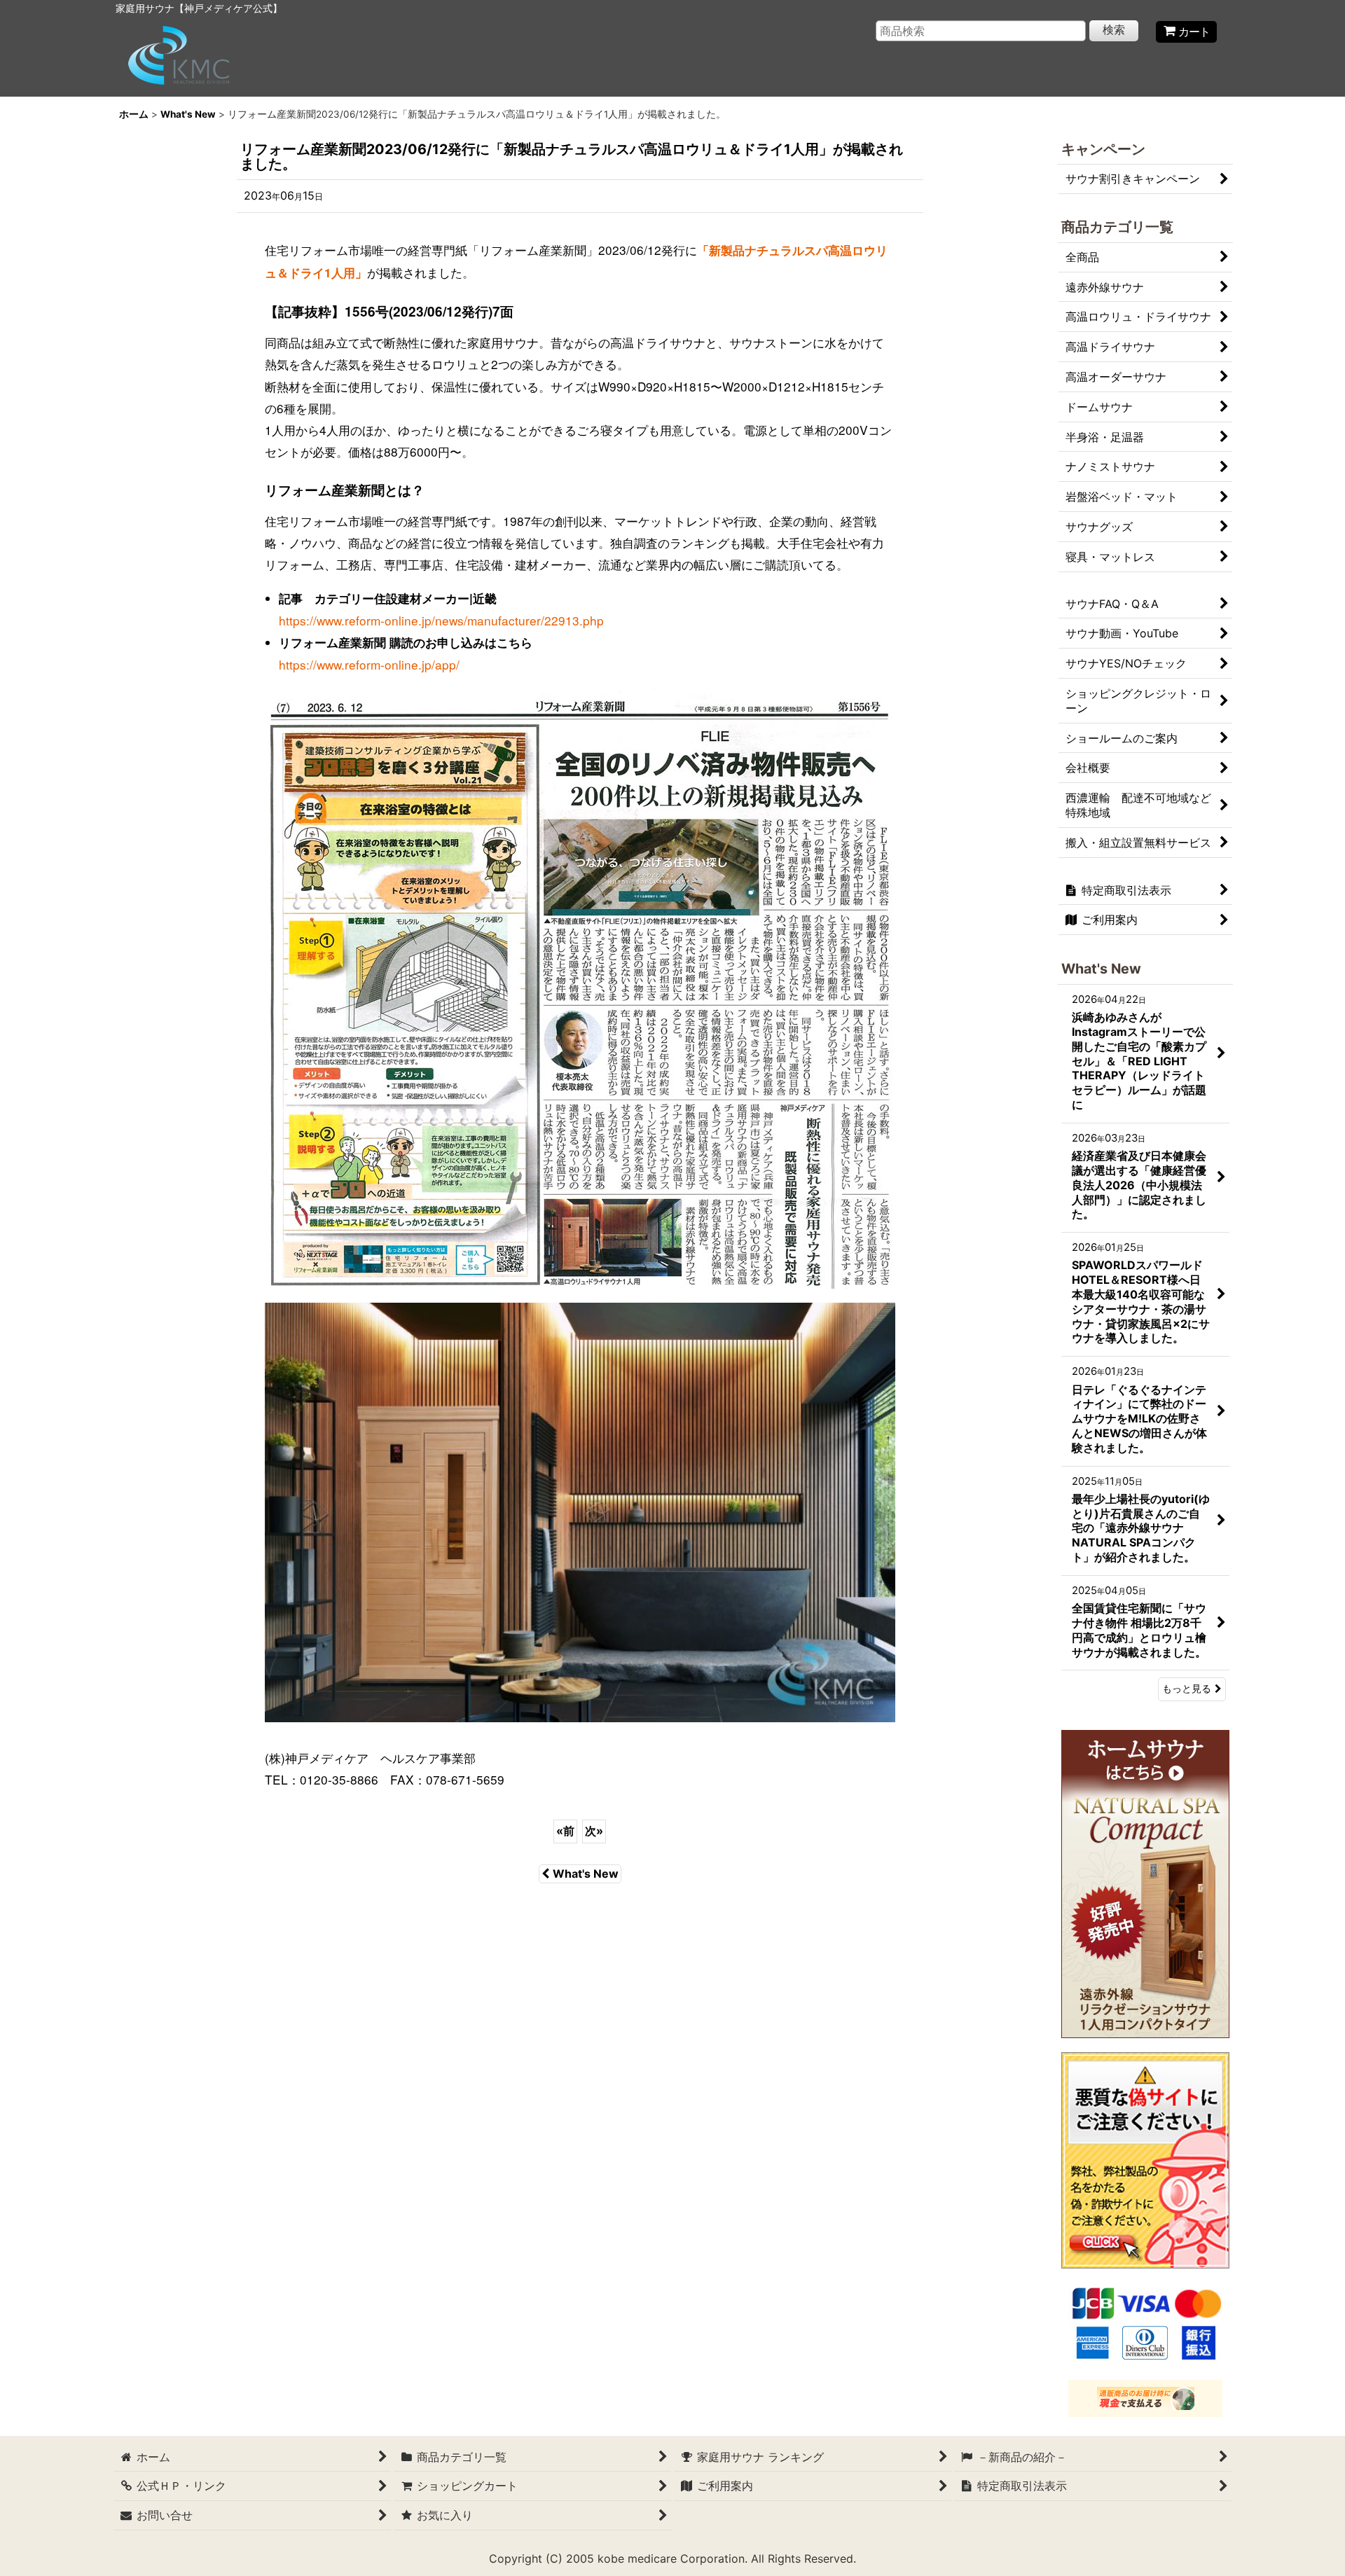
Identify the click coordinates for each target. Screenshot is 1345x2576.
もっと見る (1187, 1689)
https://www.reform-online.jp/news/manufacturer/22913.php (441, 620)
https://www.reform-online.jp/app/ (369, 664)
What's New (586, 1874)
